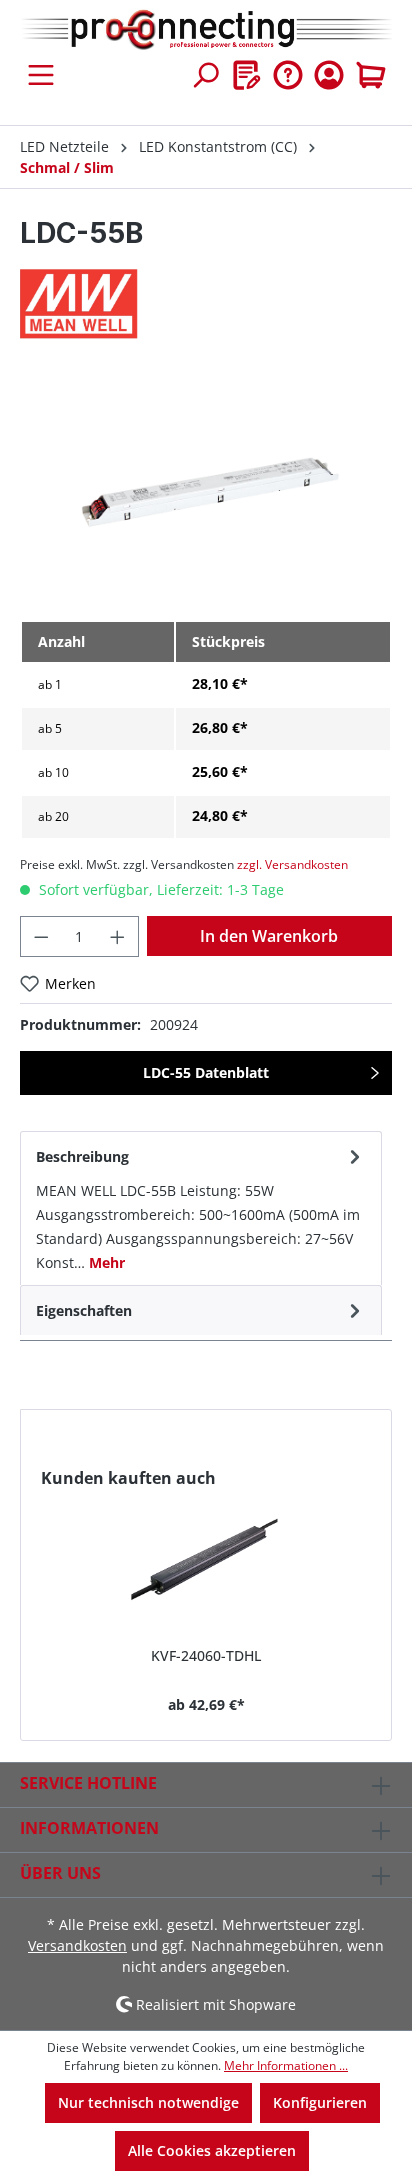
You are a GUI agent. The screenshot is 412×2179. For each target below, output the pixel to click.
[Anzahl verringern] (41, 936)
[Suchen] (205, 75)
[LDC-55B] (206, 491)
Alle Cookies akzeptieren (212, 2150)
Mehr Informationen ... (286, 2065)
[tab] (201, 1208)
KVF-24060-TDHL (206, 1655)
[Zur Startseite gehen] (206, 30)
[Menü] (41, 75)
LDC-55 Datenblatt (206, 1072)
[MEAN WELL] (206, 304)
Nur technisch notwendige (148, 2102)
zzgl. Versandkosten (292, 864)
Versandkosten (77, 1945)
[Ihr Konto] (329, 75)
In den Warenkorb (269, 936)
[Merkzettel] (247, 75)
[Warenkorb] (371, 75)
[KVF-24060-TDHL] (206, 1560)
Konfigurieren (320, 2102)
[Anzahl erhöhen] (118, 936)
